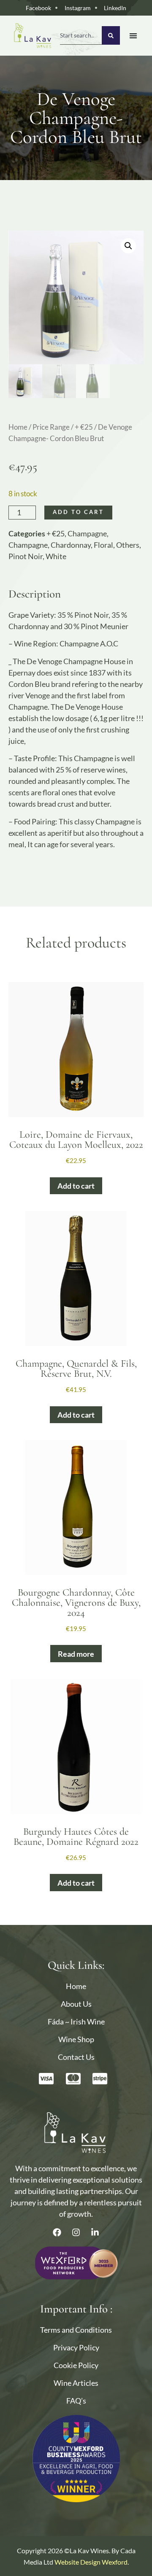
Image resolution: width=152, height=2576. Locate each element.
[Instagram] (76, 2232)
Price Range (51, 427)
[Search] (111, 35)
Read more (76, 1654)
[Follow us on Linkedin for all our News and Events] (95, 2232)
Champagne (87, 533)
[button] (128, 246)
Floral (103, 545)
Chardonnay (71, 545)
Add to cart (78, 512)
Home (18, 427)
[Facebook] (57, 2232)
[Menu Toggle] (133, 36)
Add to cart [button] (76, 1186)
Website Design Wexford (91, 2562)
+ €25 (84, 427)
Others (128, 545)
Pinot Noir (26, 556)
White (56, 556)
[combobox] (81, 35)
